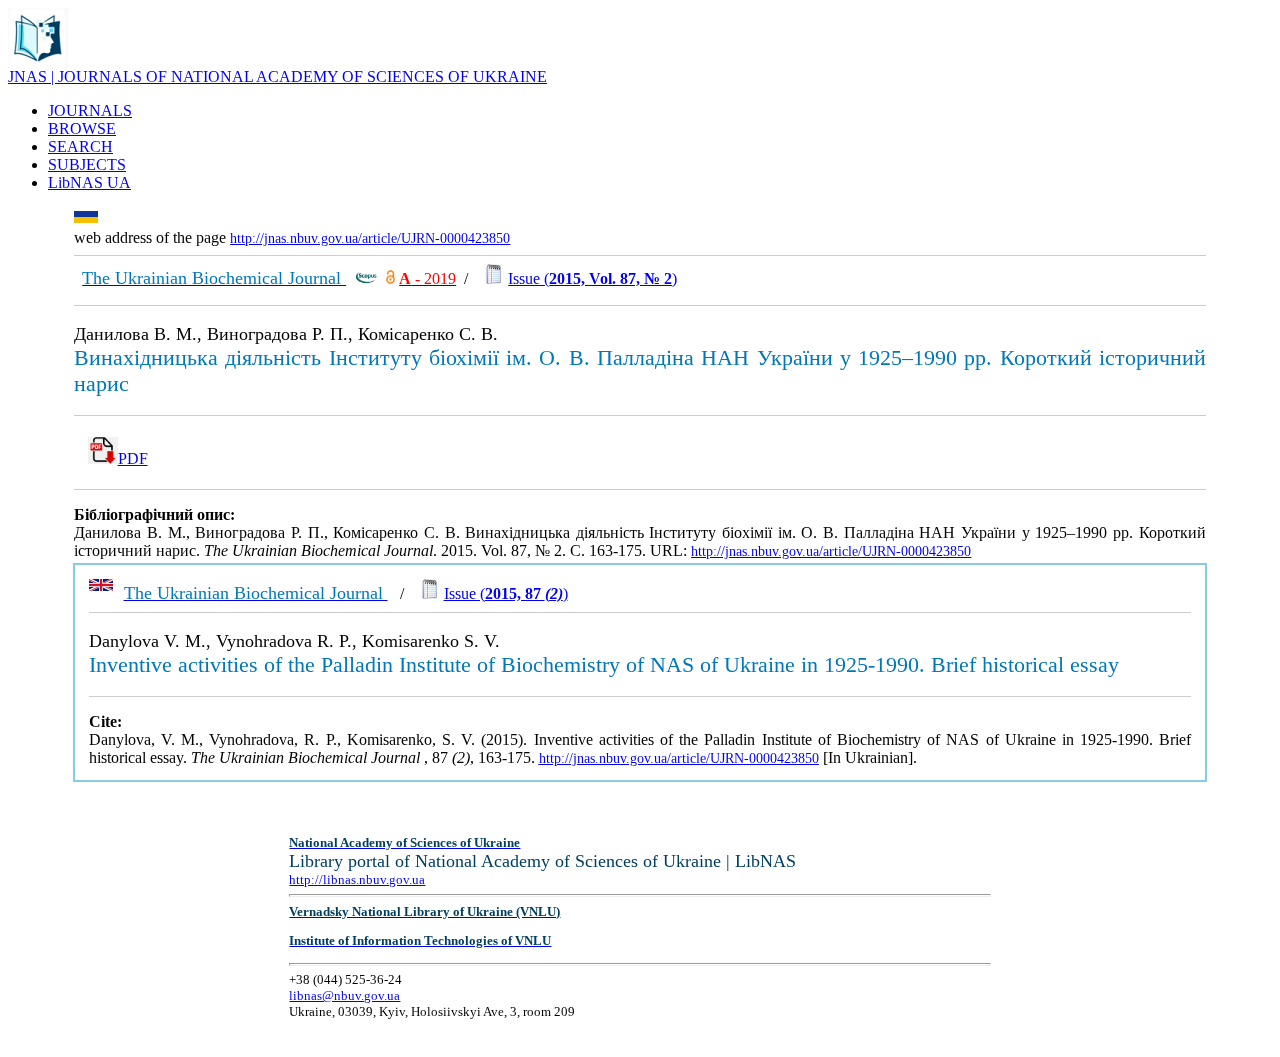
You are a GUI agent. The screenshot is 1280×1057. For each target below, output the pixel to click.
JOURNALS (90, 110)
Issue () (592, 278)
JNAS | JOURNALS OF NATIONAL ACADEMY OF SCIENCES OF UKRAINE (277, 76)
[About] (38, 62)
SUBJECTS (87, 164)
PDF (133, 458)
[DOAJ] (390, 278)
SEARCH (80, 146)
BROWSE (82, 128)
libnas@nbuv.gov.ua (344, 995)
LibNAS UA (89, 182)
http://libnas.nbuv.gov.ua (357, 879)
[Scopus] (366, 278)
